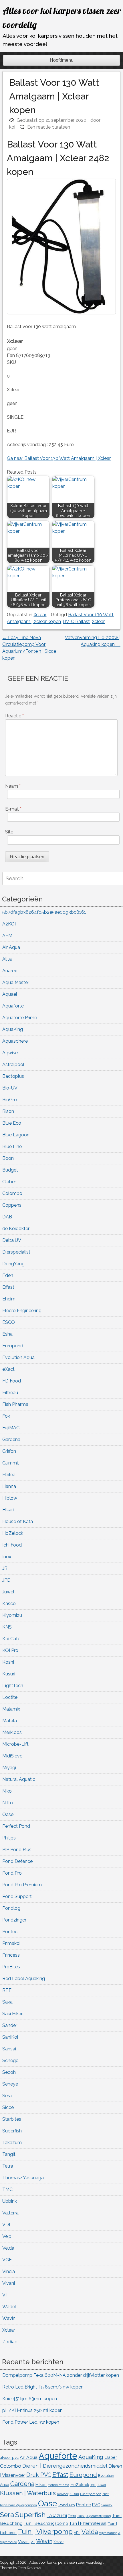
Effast (8, 1287)
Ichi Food (12, 1545)
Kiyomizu (12, 1615)
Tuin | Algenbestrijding (94, 2516)
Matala (10, 1721)
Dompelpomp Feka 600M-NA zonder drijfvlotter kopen (61, 2375)
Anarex (10, 971)
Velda (8, 2248)
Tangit (9, 2154)
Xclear (40, 615)
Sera (7, 2096)
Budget (10, 1170)
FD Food (12, 1381)
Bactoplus (13, 1076)
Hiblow (10, 1498)
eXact (8, 1369)
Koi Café (11, 1639)
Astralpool (13, 1064)
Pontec (10, 1932)
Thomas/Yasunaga (23, 2178)
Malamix (11, 1709)
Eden (8, 1275)
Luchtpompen (91, 2494)
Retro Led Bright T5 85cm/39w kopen (43, 2387)
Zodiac (10, 2342)
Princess (11, 1955)
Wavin (9, 2318)
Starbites (12, 2119)
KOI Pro (10, 1650)
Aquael (10, 994)
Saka (7, 2002)
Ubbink (10, 2201)
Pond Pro (12, 1873)
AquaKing (13, 1029)
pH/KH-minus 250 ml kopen (32, 2410)
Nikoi (7, 1791)
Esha (7, 1334)
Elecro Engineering (22, 1311)
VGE (7, 2260)
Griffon (9, 1451)
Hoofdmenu (62, 60)
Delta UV (12, 1240)
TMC (7, 2189)
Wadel (9, 2307)
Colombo (12, 1193)
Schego (10, 2061)
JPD (6, 1580)
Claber (9, 1182)
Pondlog (11, 1908)
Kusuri (9, 1674)
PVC (96, 2505)
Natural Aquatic (19, 1779)
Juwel (8, 1592)
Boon (8, 1158)
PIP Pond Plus (17, 1850)
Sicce (8, 2107)
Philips (9, 1838)
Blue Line (12, 1147)
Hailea (9, 1475)
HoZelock (13, 1533)
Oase (8, 1814)
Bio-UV (10, 1088)
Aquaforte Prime (20, 1018)
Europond (13, 1346)
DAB (7, 1217)
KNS (7, 1627)
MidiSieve (12, 1756)
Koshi (8, 1662)
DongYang (13, 1264)
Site (9, 832)
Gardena (11, 1439)
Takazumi (12, 2143)
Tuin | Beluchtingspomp (46, 2523)
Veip (7, 2236)
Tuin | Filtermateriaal (88, 2523)
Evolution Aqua (18, 1357)
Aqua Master (16, 982)
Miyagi (9, 1768)
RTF (7, 1990)
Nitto (8, 1803)
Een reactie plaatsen (49, 127)
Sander (10, 2025)
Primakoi (11, 1943)
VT (5, 2295)
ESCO (9, 1322)
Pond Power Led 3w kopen (31, 2422)
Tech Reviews (29, 2568)
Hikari (8, 1510)
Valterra (10, 2213)
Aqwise (10, 1053)
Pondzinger (14, 1920)
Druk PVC (39, 2475)
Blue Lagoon (16, 1135)
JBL (6, 1568)
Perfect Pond (16, 1826)
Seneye (10, 2084)
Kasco (9, 1604)
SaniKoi (10, 2037)
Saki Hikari (13, 2014)
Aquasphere (15, 1041)
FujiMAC (11, 1428)
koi (12, 127)
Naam (13, 786)
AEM (7, 936)
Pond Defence (17, 1861)
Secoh (9, 2072)
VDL (7, 2225)
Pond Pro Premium (22, 1885)
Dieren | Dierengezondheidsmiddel (65, 2466)
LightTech (13, 1686)
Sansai (9, 2049)
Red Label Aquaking (24, 1979)
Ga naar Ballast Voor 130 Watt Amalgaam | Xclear (59, 458)
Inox (7, 1557)
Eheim (9, 1299)
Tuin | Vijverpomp (45, 2532)
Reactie (14, 716)
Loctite (10, 1697)
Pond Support (17, 1896)
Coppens (12, 1205)
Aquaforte (13, 1006)
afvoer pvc (9, 2457)
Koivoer (63, 2494)
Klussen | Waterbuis (28, 2493)
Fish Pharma (15, 1404)
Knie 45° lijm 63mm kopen (30, 2399)
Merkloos (12, 1732)
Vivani (9, 2283)
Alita (7, 959)
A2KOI (9, 924)
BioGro (10, 1100)
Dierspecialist (16, 1252)
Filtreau (10, 1393)
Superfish (12, 2131)
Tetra (8, 2166)
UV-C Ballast (76, 621)
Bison (8, 1111)
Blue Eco (12, 1123)
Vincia (9, 2271)
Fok (6, 1416)
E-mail (13, 809)
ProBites (11, 1967)
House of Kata (18, 1522)
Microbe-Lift (15, 1744)
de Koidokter (16, 1229)
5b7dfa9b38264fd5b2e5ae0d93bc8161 (44, 912)
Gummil (11, 1463)
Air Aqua (11, 947)
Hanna (9, 1486)
